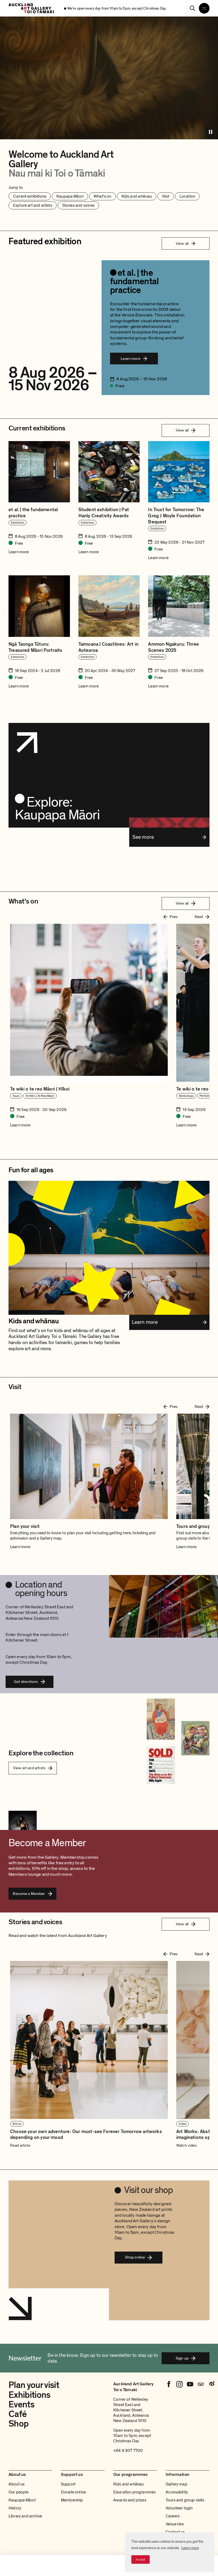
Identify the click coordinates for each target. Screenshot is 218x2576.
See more (143, 837)
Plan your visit (34, 2385)
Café (18, 2414)
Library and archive (25, 2516)
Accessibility (177, 2492)
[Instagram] (179, 2384)
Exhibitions (30, 2395)
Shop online (135, 2257)
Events (21, 2405)
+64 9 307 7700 (128, 2451)
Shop (18, 2424)
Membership (72, 2500)
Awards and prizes (130, 2500)
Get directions (26, 1682)
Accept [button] (141, 2559)
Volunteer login (179, 2508)
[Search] (192, 8)
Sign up (182, 2358)
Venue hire (175, 2524)
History (15, 2508)
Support (68, 2484)
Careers (173, 2516)
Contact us (175, 2532)
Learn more (190, 2548)
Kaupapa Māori (22, 2500)
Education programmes (134, 2492)
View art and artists (29, 1768)
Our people (19, 2492)
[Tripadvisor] (201, 2384)
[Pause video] (211, 132)
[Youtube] (190, 2384)
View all (182, 243)
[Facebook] (169, 2384)
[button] (89, 2054)
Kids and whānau (128, 2484)
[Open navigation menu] (204, 8)
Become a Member (29, 1894)
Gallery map (177, 2484)
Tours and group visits (185, 2500)
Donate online (73, 2492)
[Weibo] (211, 2384)
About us (16, 2484)
